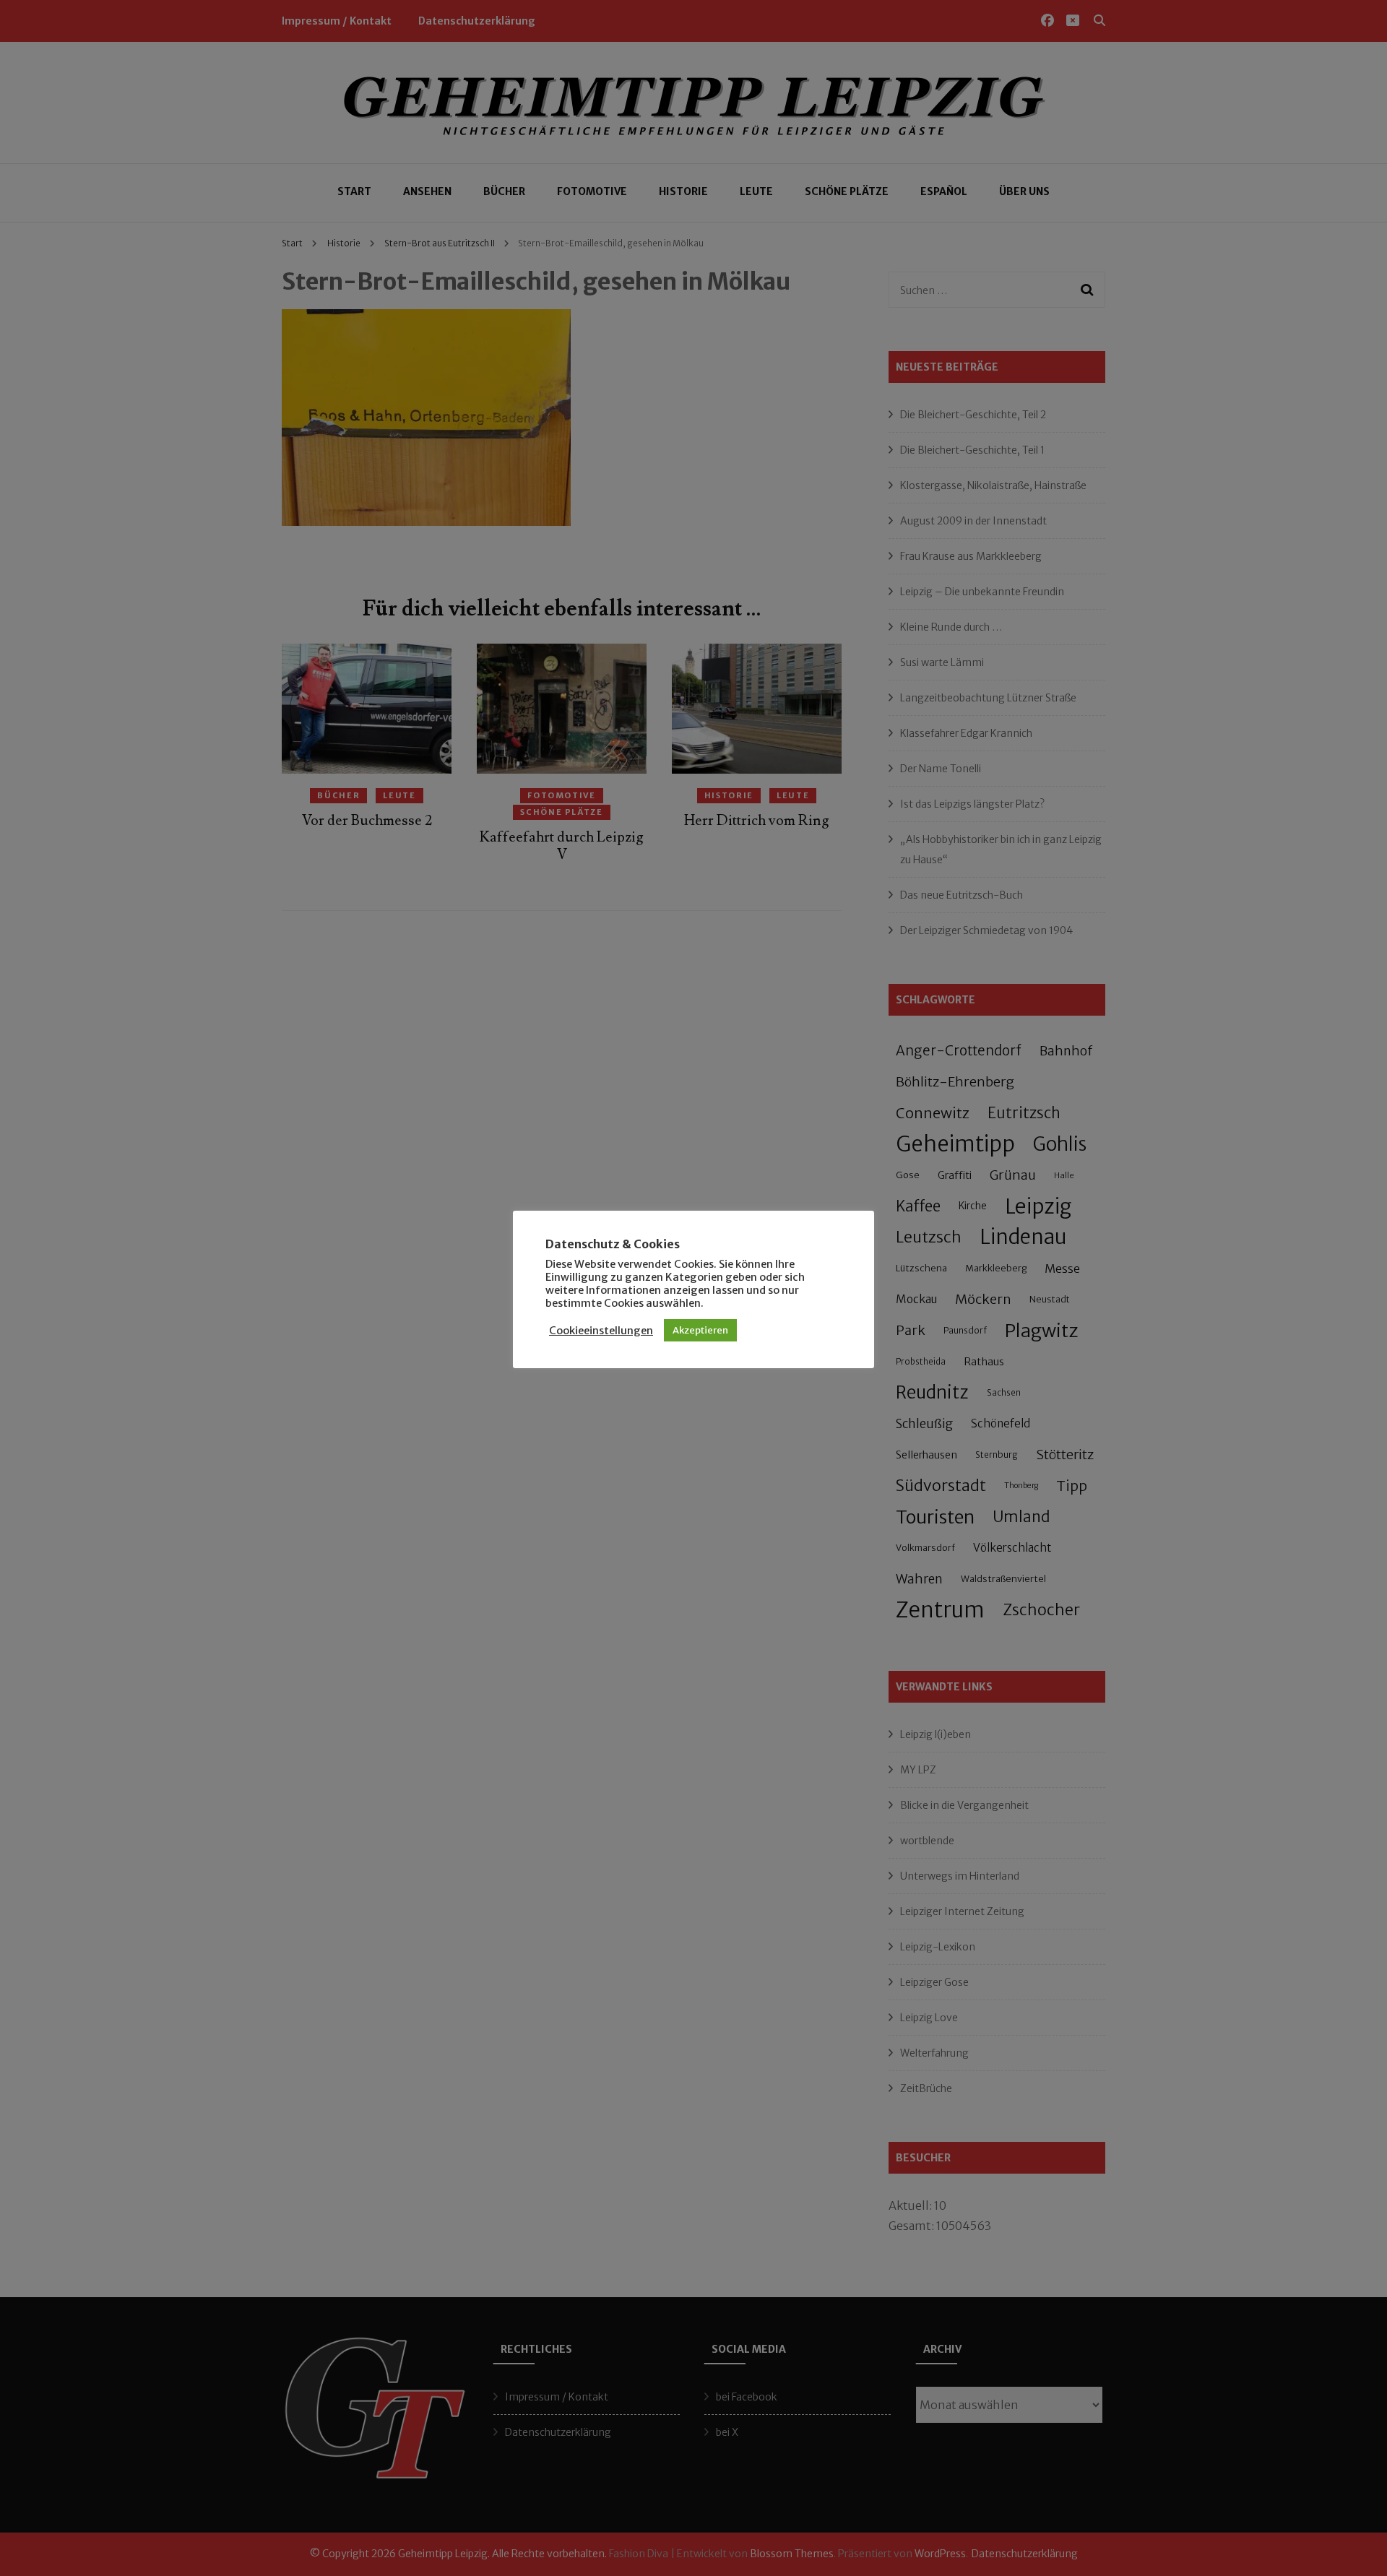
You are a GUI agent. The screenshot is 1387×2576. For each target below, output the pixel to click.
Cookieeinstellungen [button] (601, 1331)
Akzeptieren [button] (700, 1330)
